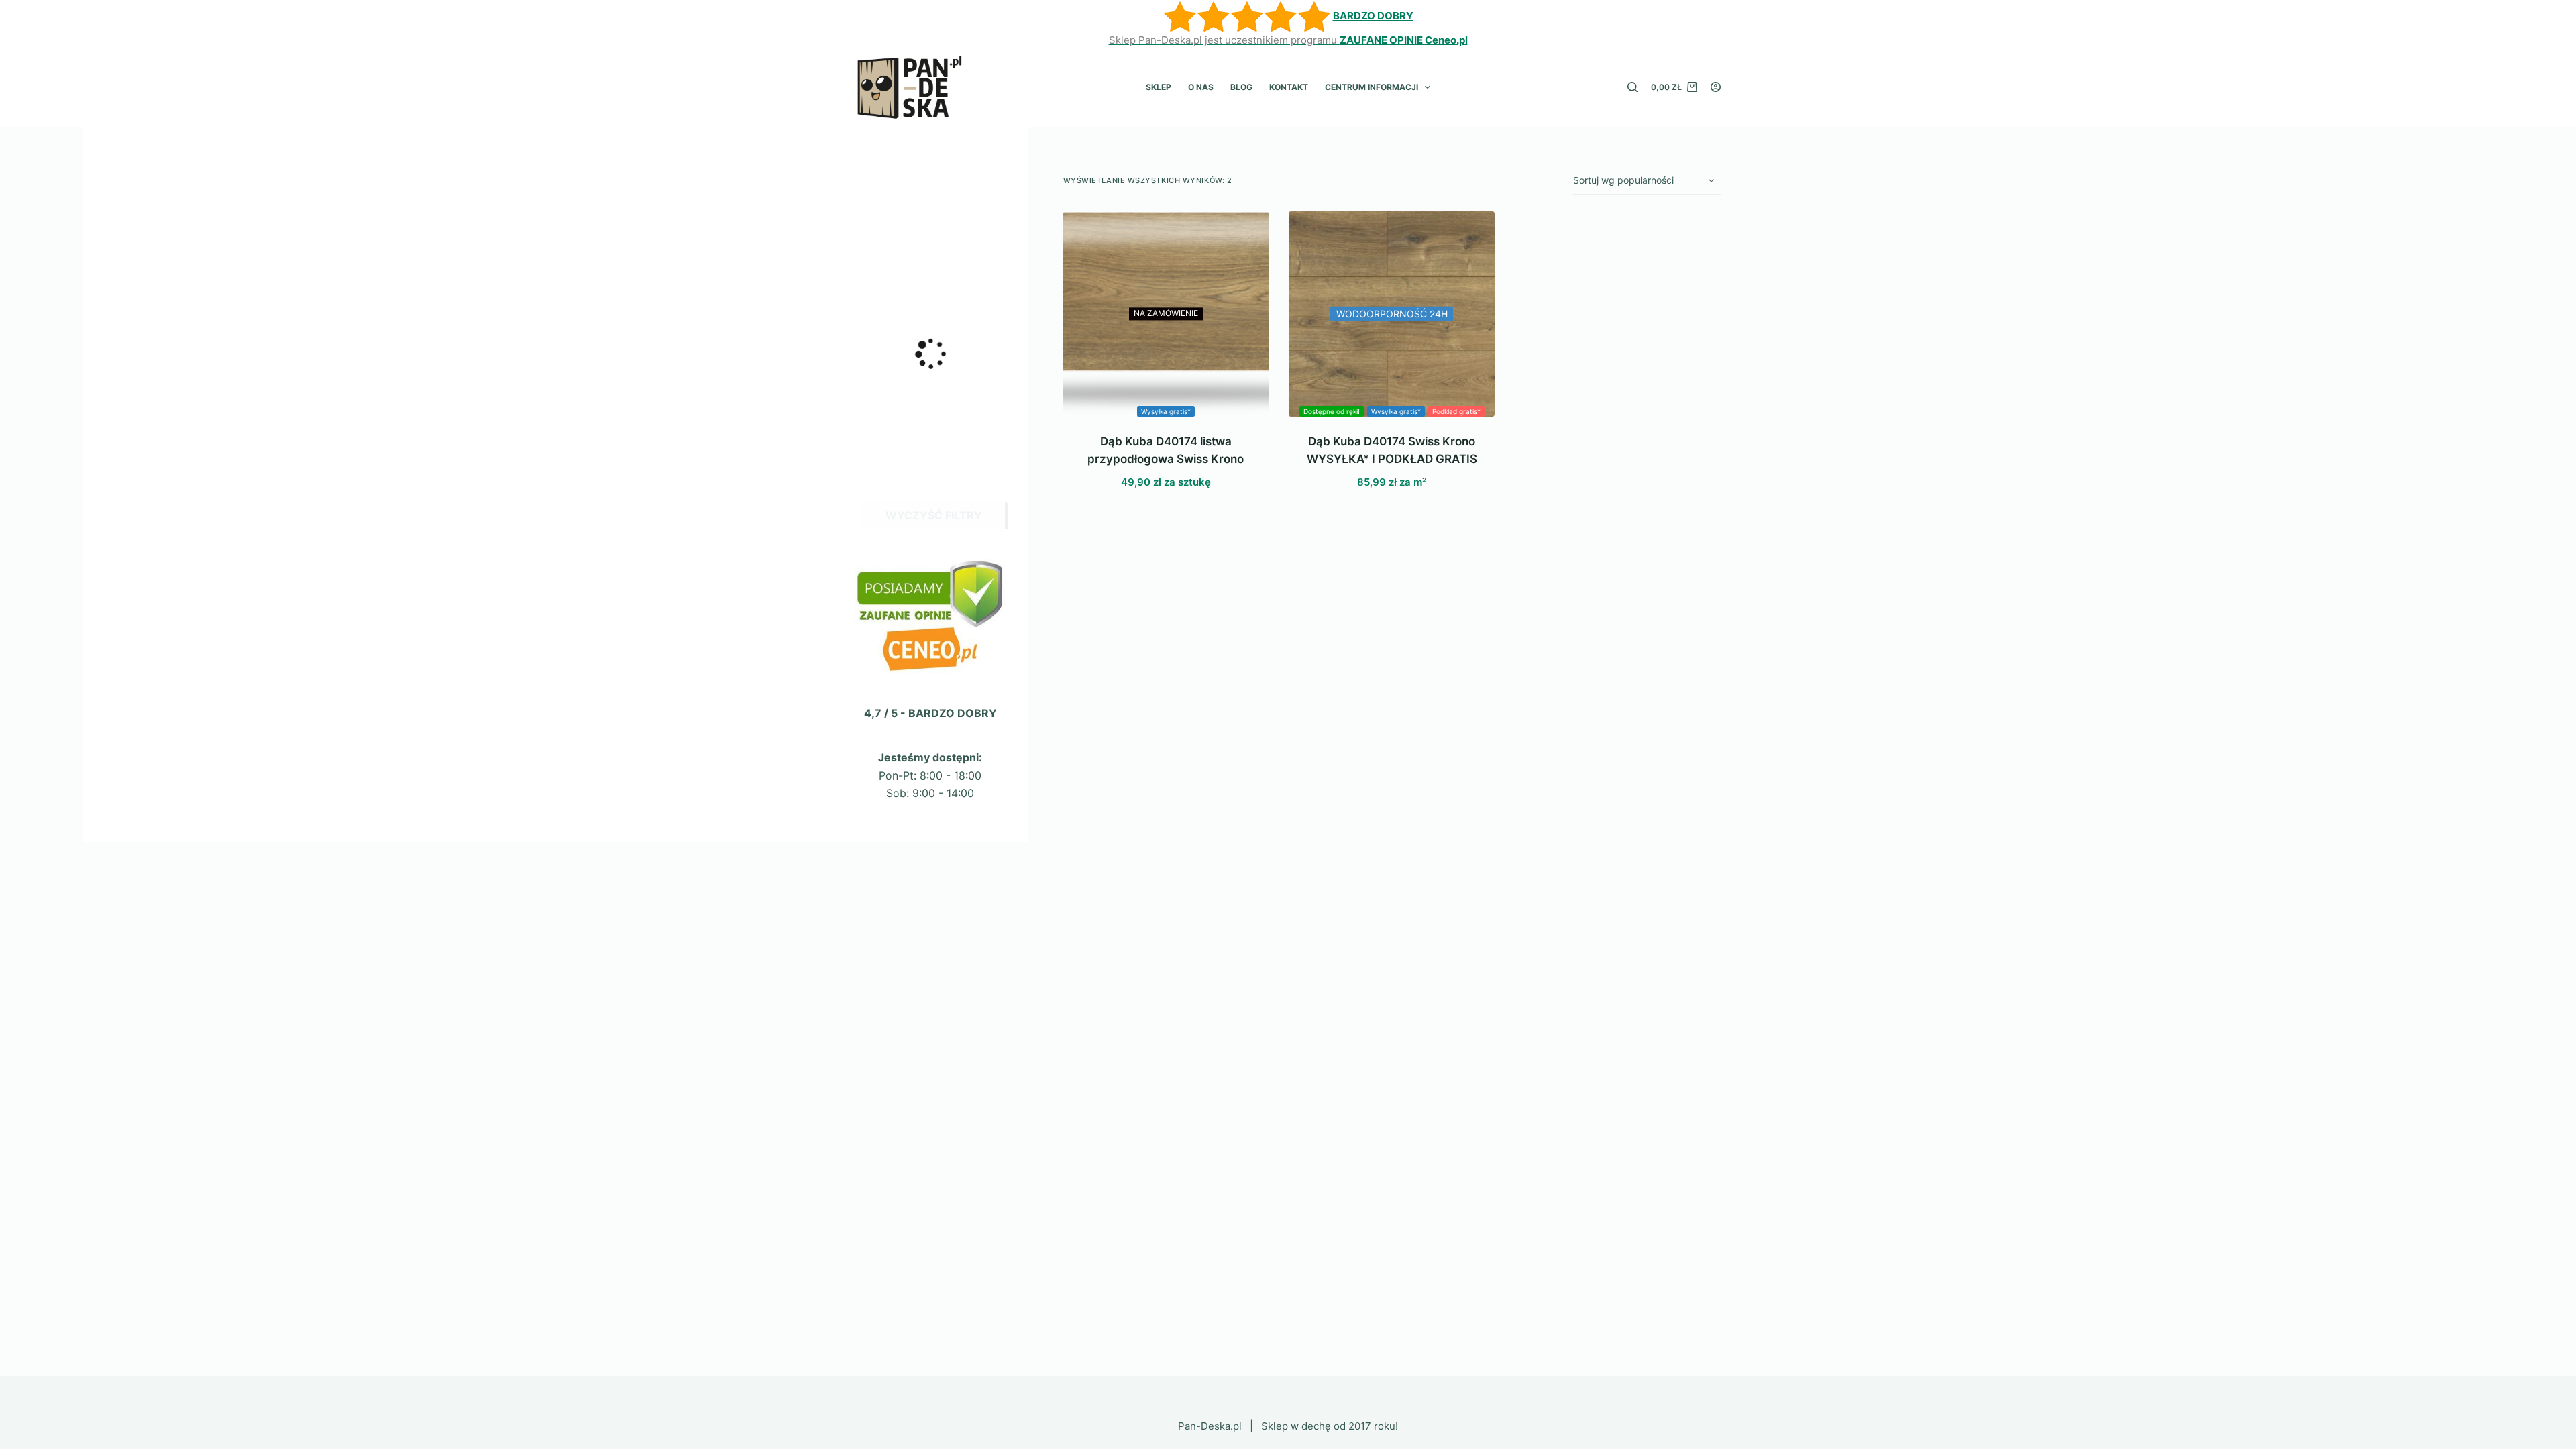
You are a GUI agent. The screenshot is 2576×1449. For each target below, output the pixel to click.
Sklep (1159, 87)
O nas (1201, 87)
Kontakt (1289, 87)
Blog (1241, 87)
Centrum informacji (1372, 87)
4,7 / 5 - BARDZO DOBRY (930, 713)
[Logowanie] (1716, 87)
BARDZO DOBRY (1373, 16)
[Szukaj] (1632, 87)
